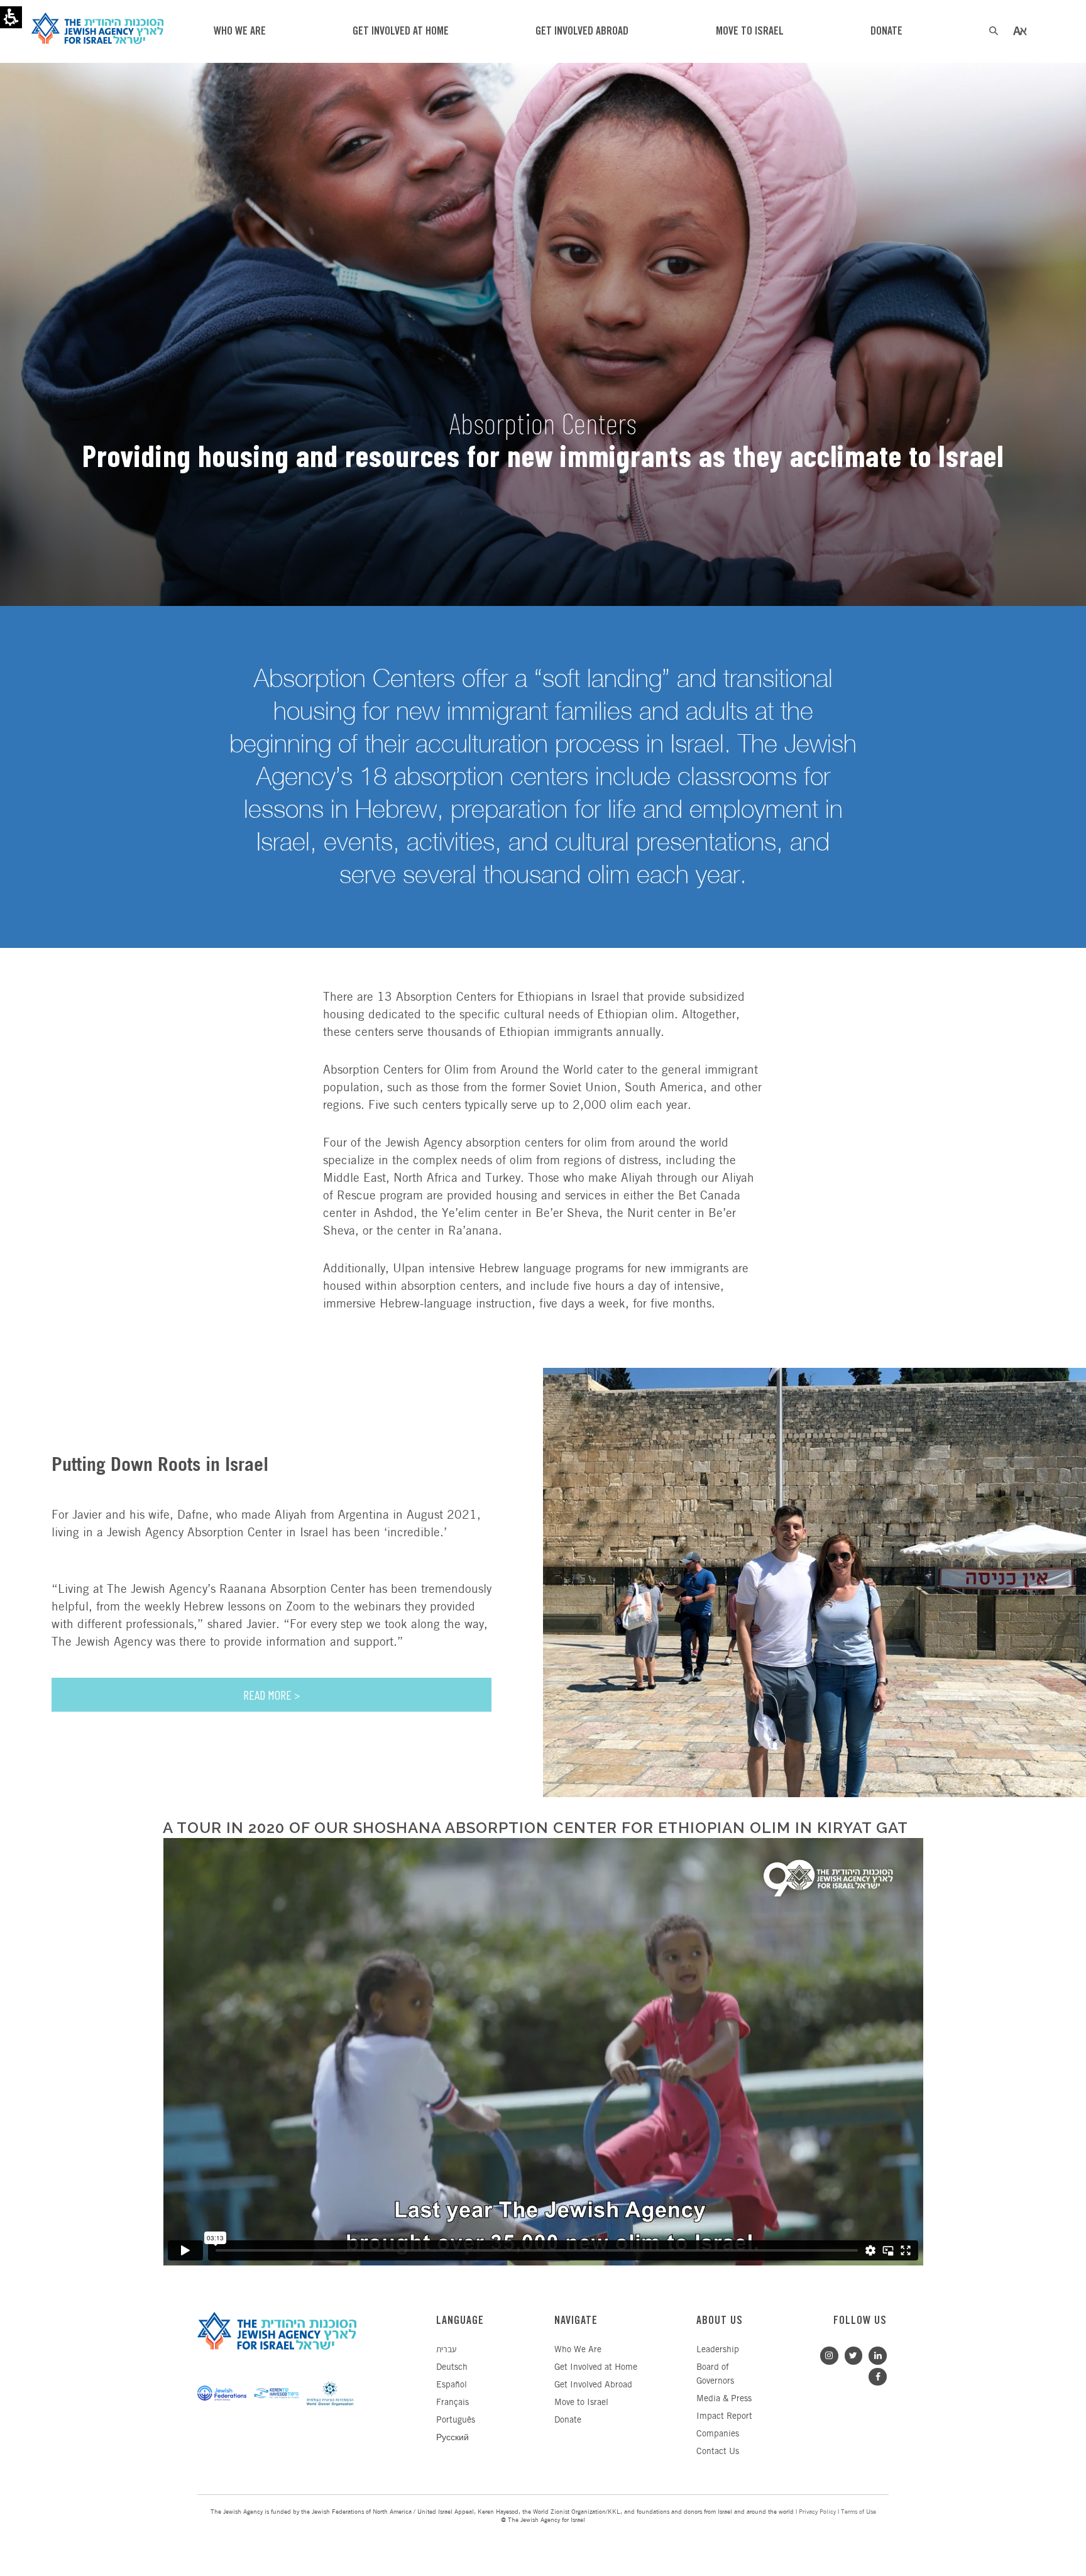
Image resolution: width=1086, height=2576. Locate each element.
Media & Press (724, 2399)
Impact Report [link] (724, 2417)
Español (452, 2385)
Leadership (718, 2350)
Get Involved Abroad (593, 2385)
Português (456, 2420)
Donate (568, 2420)
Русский (452, 2438)
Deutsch (452, 2368)
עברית (446, 2350)
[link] (875, 2354)
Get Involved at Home (596, 2368)
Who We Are (578, 2350)
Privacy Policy (817, 2512)
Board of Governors (715, 2375)
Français (452, 2403)
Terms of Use (858, 2512)
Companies (718, 2434)
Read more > (271, 1695)
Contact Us (718, 2452)
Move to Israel (581, 2403)
